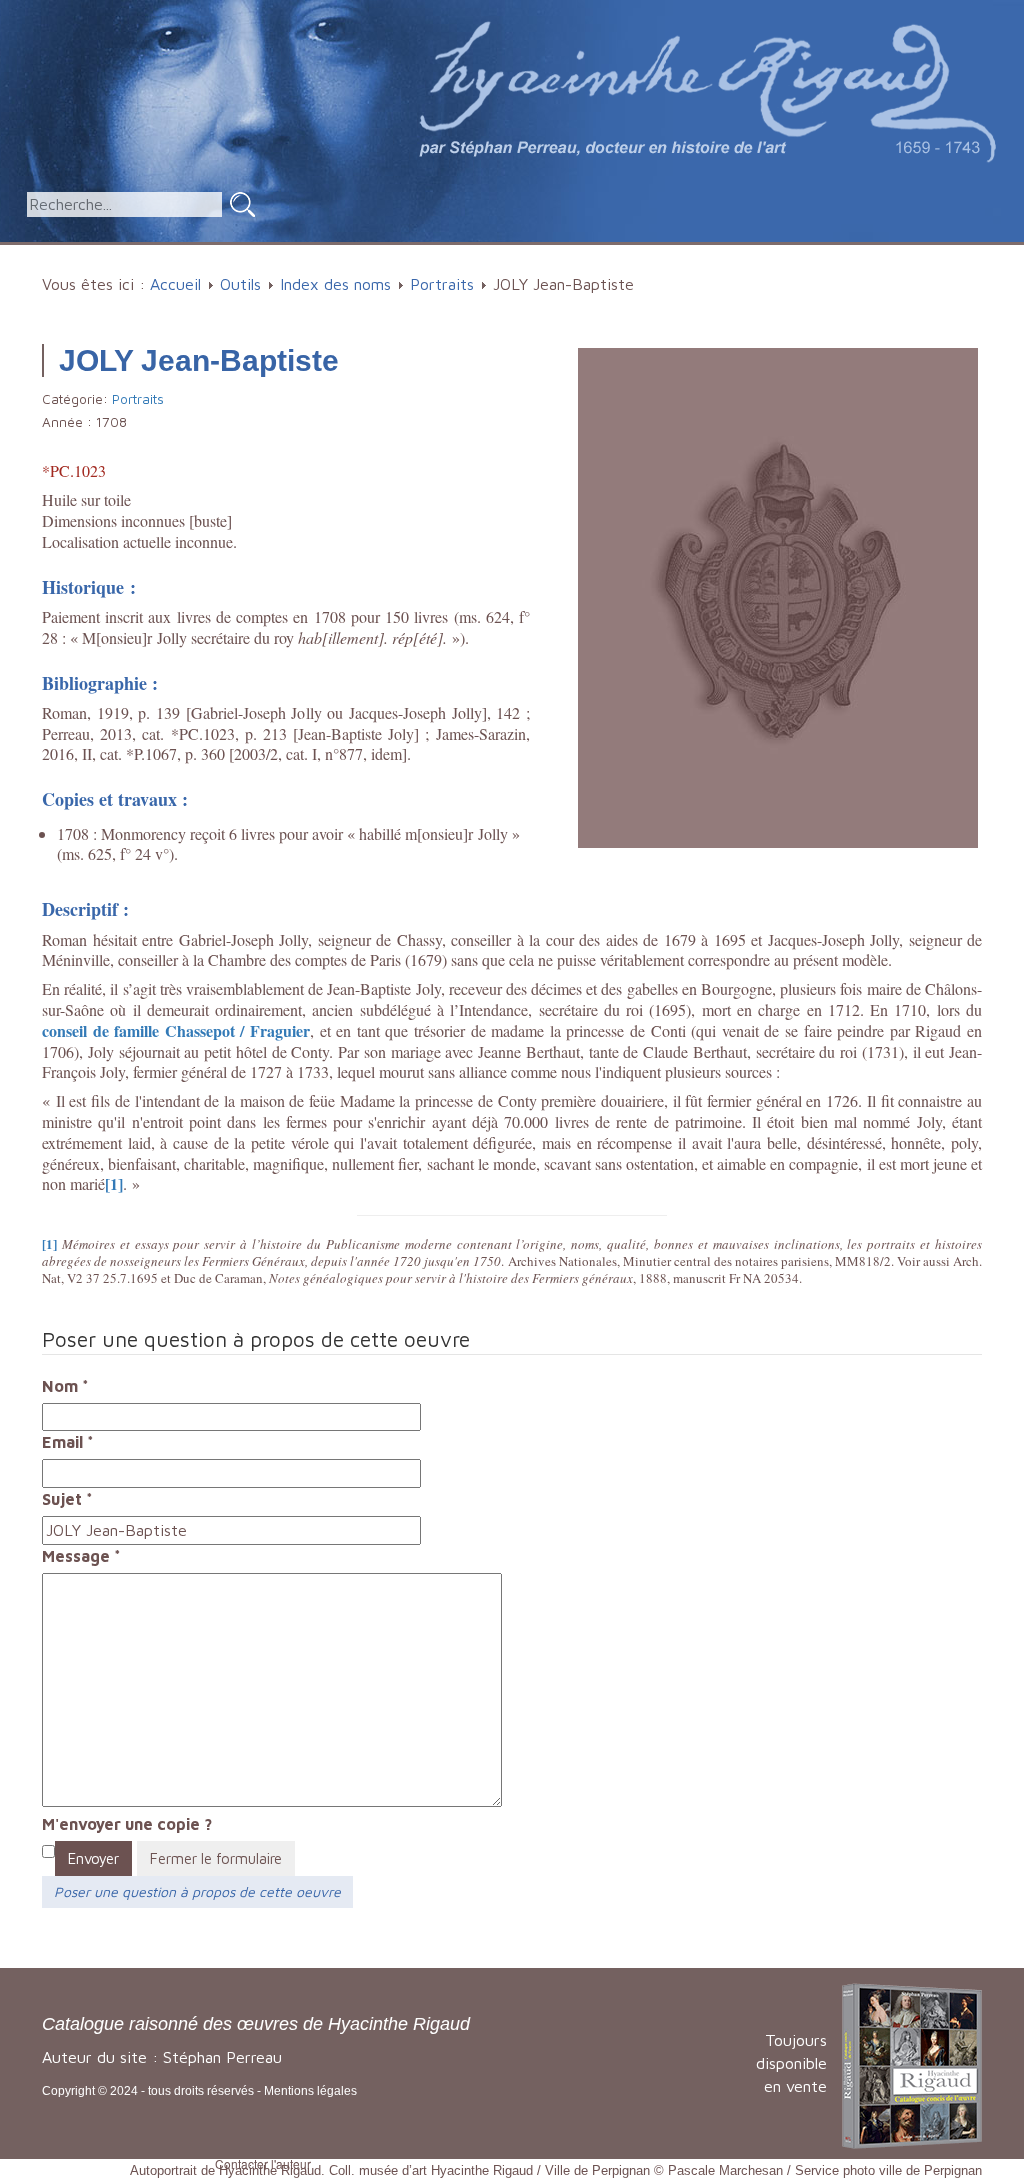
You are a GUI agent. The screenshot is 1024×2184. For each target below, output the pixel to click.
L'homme (455, 254)
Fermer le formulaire (216, 1858)
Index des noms (335, 284)
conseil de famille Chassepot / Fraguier (176, 1030)
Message (81, 1556)
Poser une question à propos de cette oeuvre (197, 1891)
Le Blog (951, 254)
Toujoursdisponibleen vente (791, 2063)
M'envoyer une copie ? (127, 1824)
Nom (65, 1386)
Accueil (244, 254)
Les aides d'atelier (604, 254)
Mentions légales (310, 2091)
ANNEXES (842, 254)
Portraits (442, 284)
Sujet (67, 1499)
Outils (739, 254)
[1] (114, 1183)
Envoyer (93, 1858)
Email (68, 1442)
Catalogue (338, 254)
